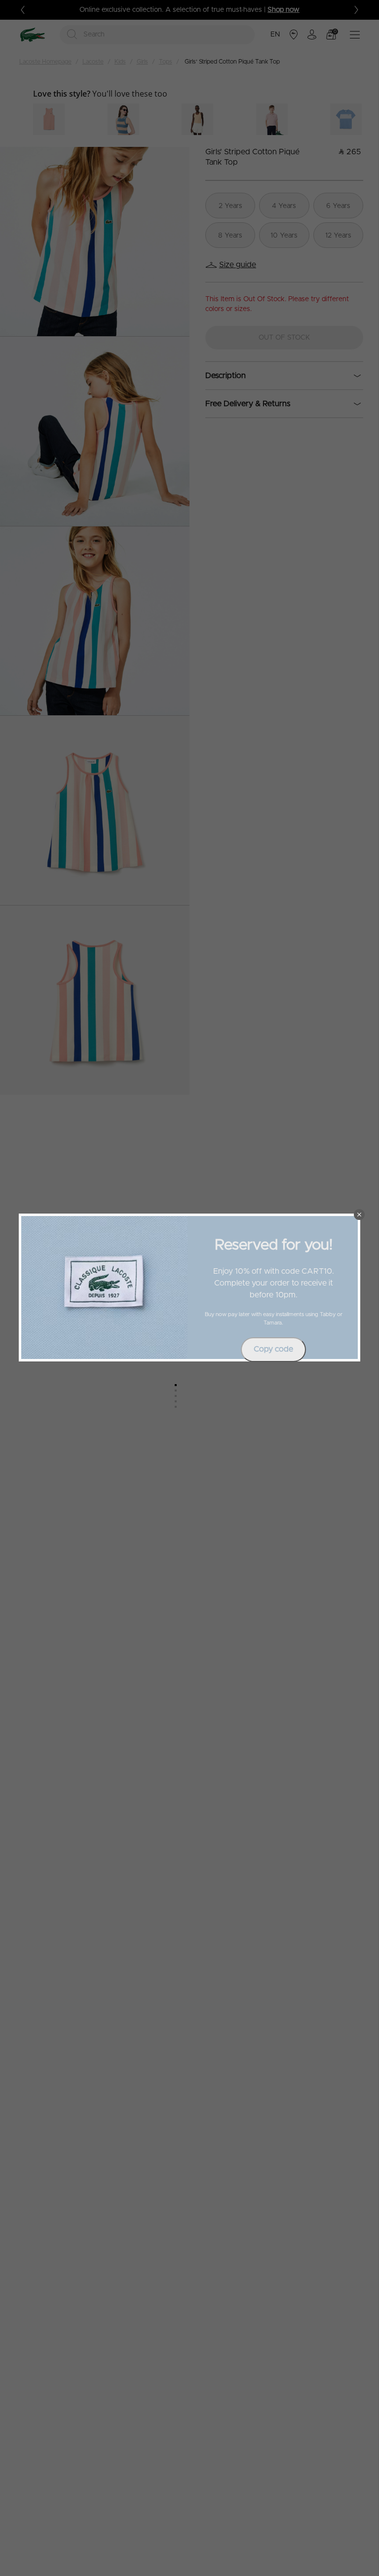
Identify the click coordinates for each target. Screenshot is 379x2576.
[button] (359, 1215)
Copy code (273, 1349)
